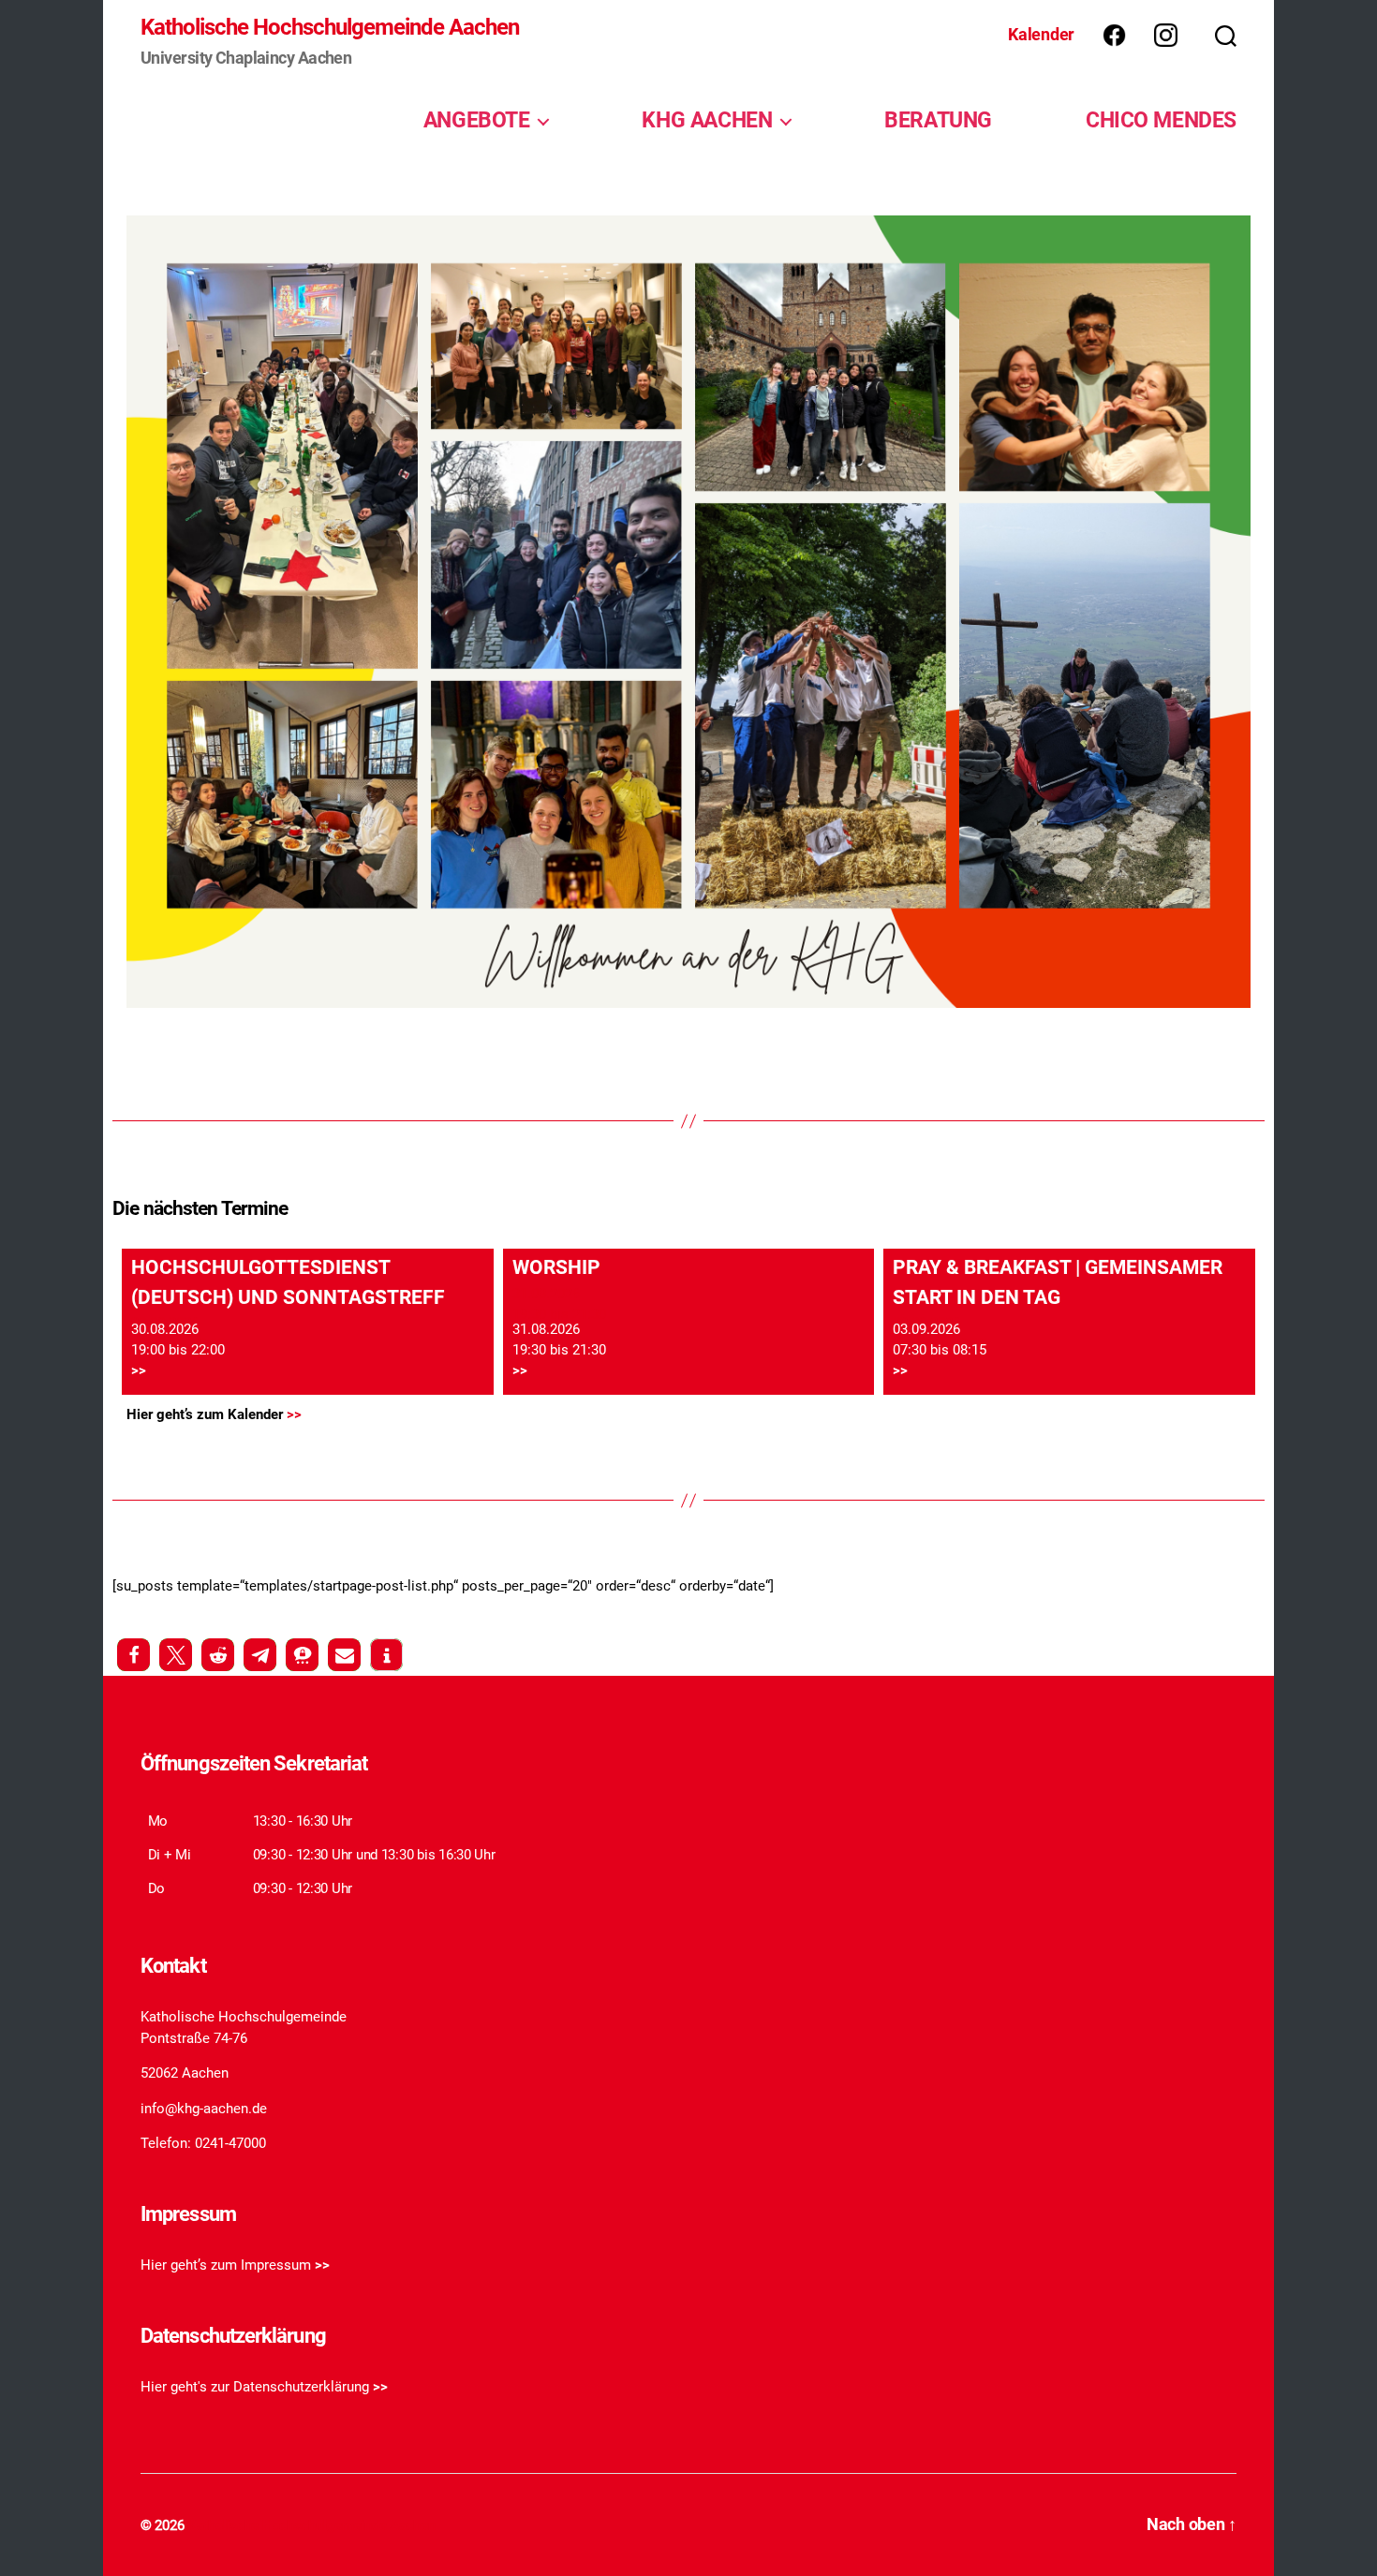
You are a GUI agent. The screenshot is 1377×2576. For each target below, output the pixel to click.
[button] (133, 1655)
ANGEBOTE (477, 120)
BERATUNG (938, 120)
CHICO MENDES (1161, 120)
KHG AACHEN (707, 120)
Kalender (1041, 34)
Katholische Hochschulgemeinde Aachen (330, 27)
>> (139, 1370)
